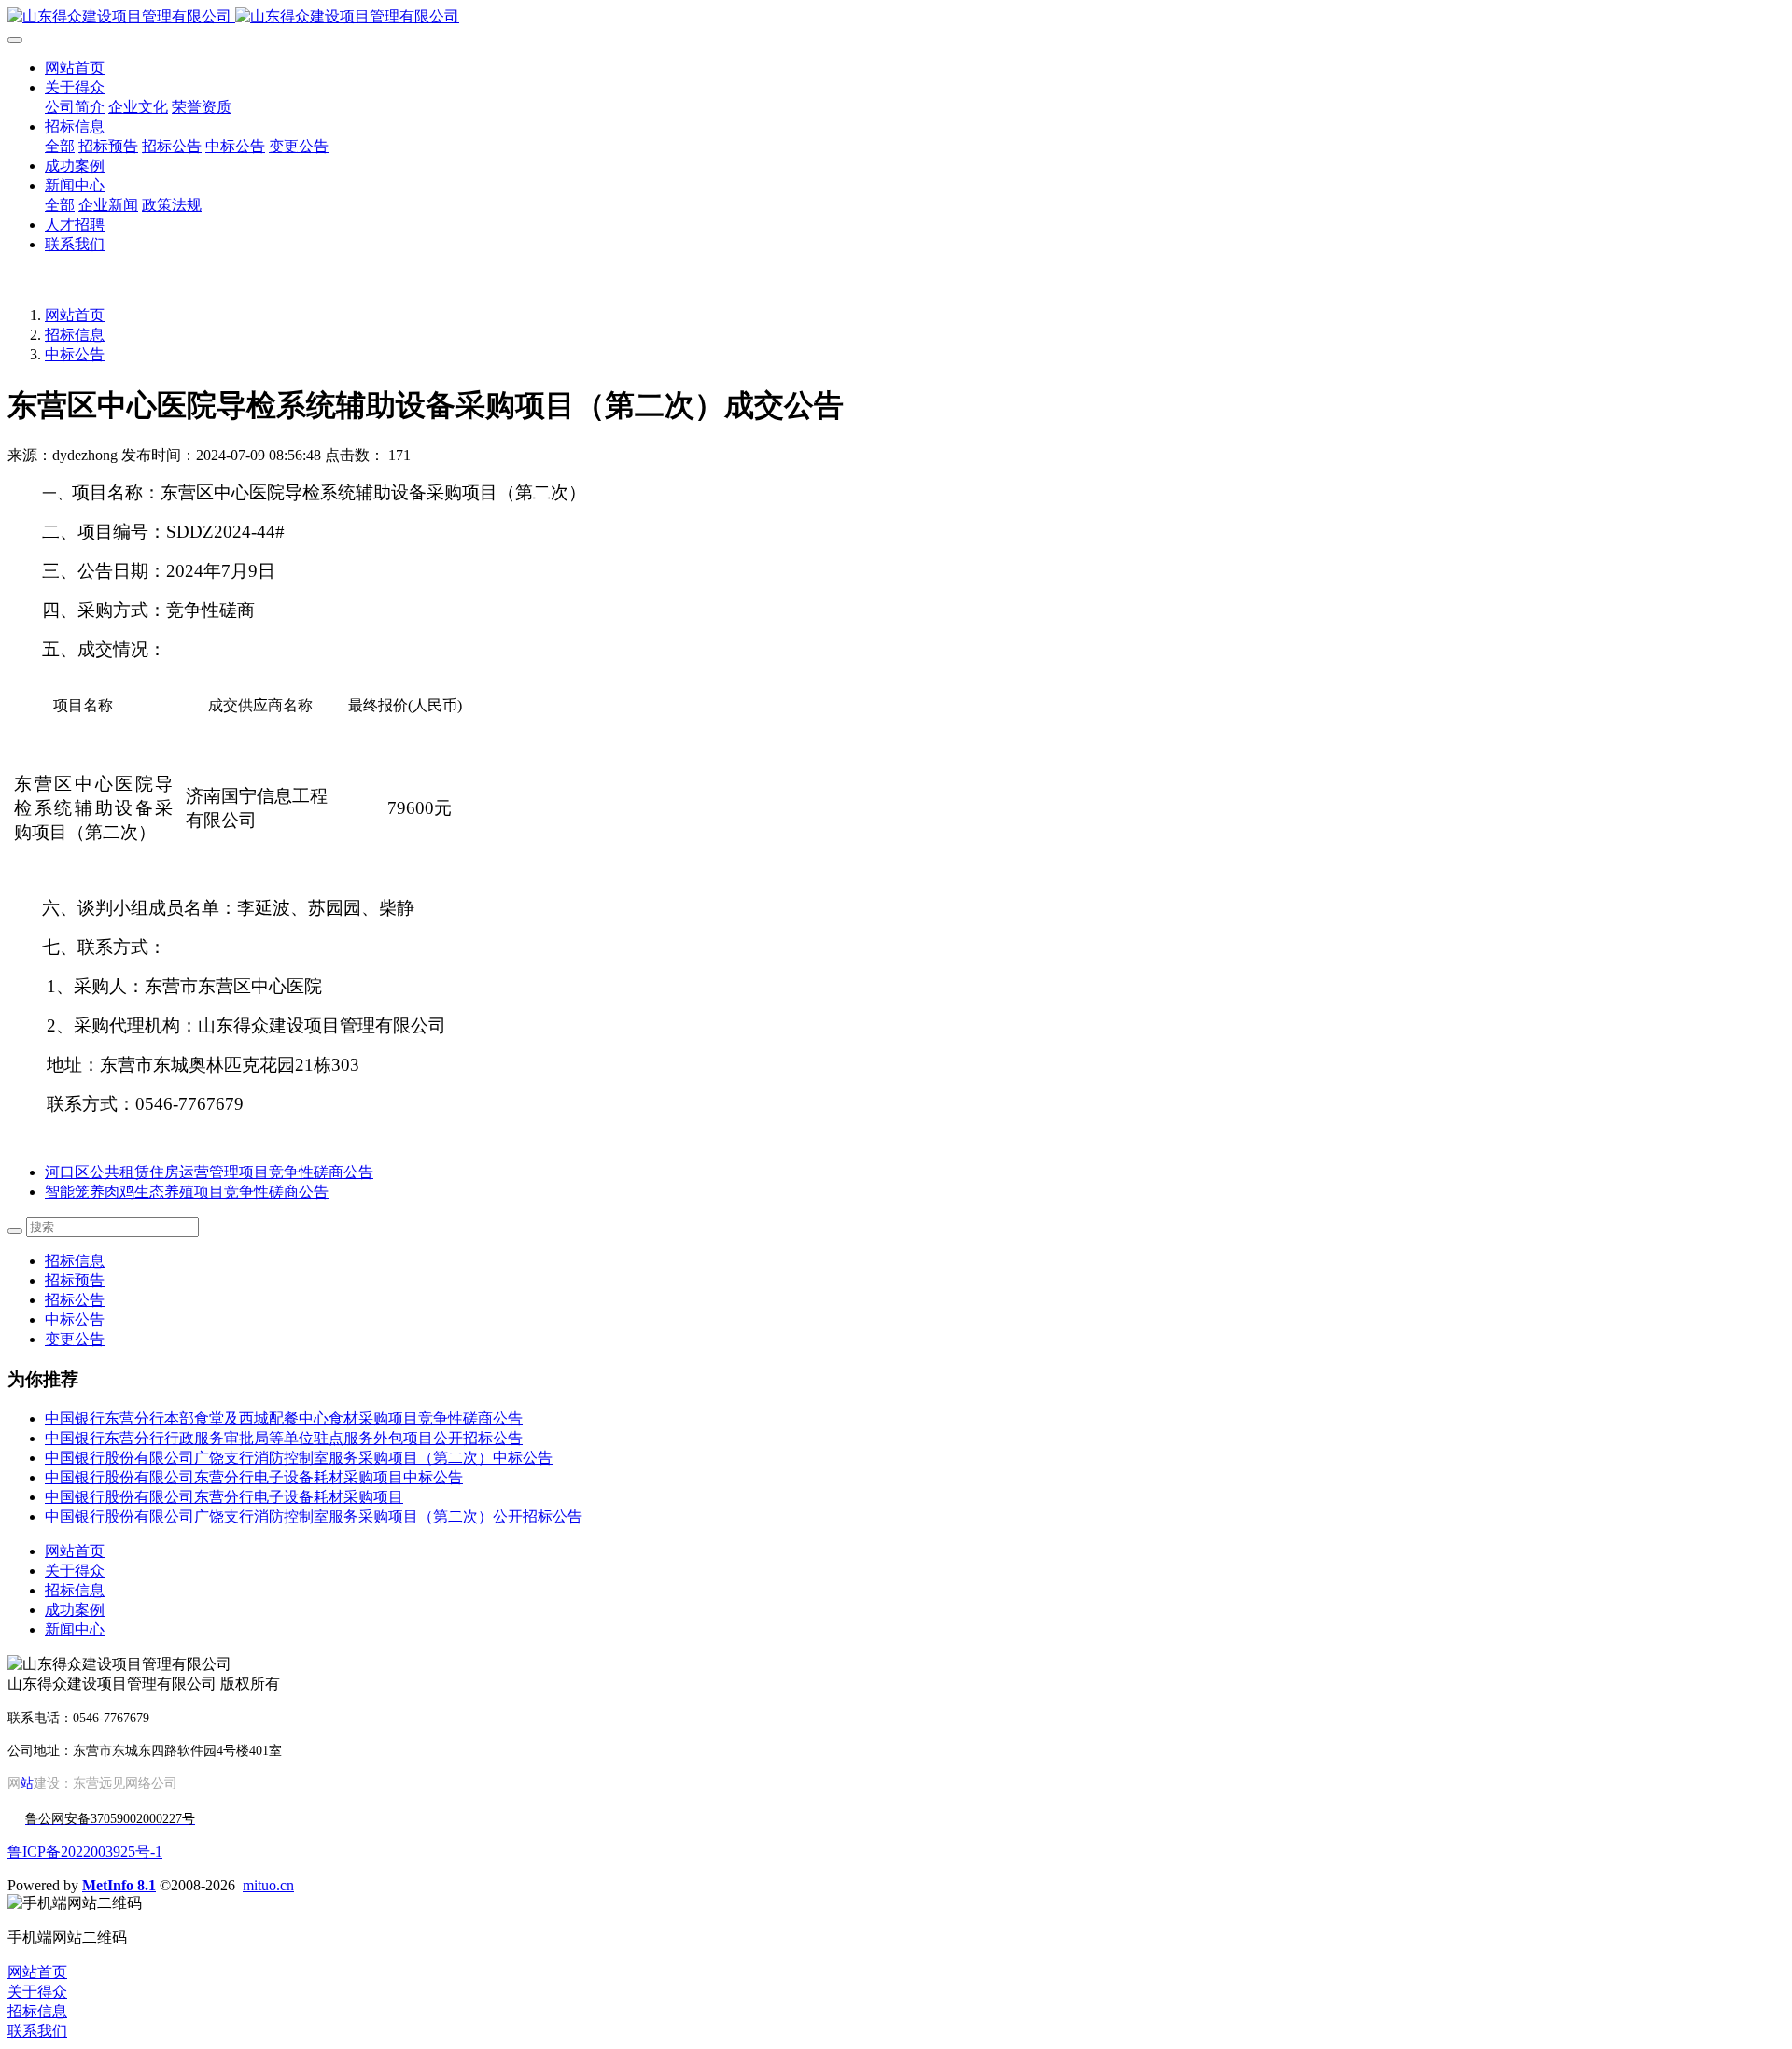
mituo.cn (268, 1885)
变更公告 (75, 1339)
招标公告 (75, 1300)
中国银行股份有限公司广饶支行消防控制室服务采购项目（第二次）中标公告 (299, 1458)
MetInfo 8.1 (119, 1885)
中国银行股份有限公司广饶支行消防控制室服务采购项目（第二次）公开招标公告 (314, 1516)
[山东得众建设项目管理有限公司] (896, 17)
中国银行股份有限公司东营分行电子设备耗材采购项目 (224, 1497)
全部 (60, 146)
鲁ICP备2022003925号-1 (85, 1852)
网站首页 (75, 68)
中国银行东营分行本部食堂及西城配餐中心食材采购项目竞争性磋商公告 (284, 1418)
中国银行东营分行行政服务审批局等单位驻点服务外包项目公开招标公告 (284, 1438)
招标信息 (75, 335)
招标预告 (75, 1280)
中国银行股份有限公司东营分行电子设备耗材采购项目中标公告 (254, 1477)
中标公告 (75, 354)
